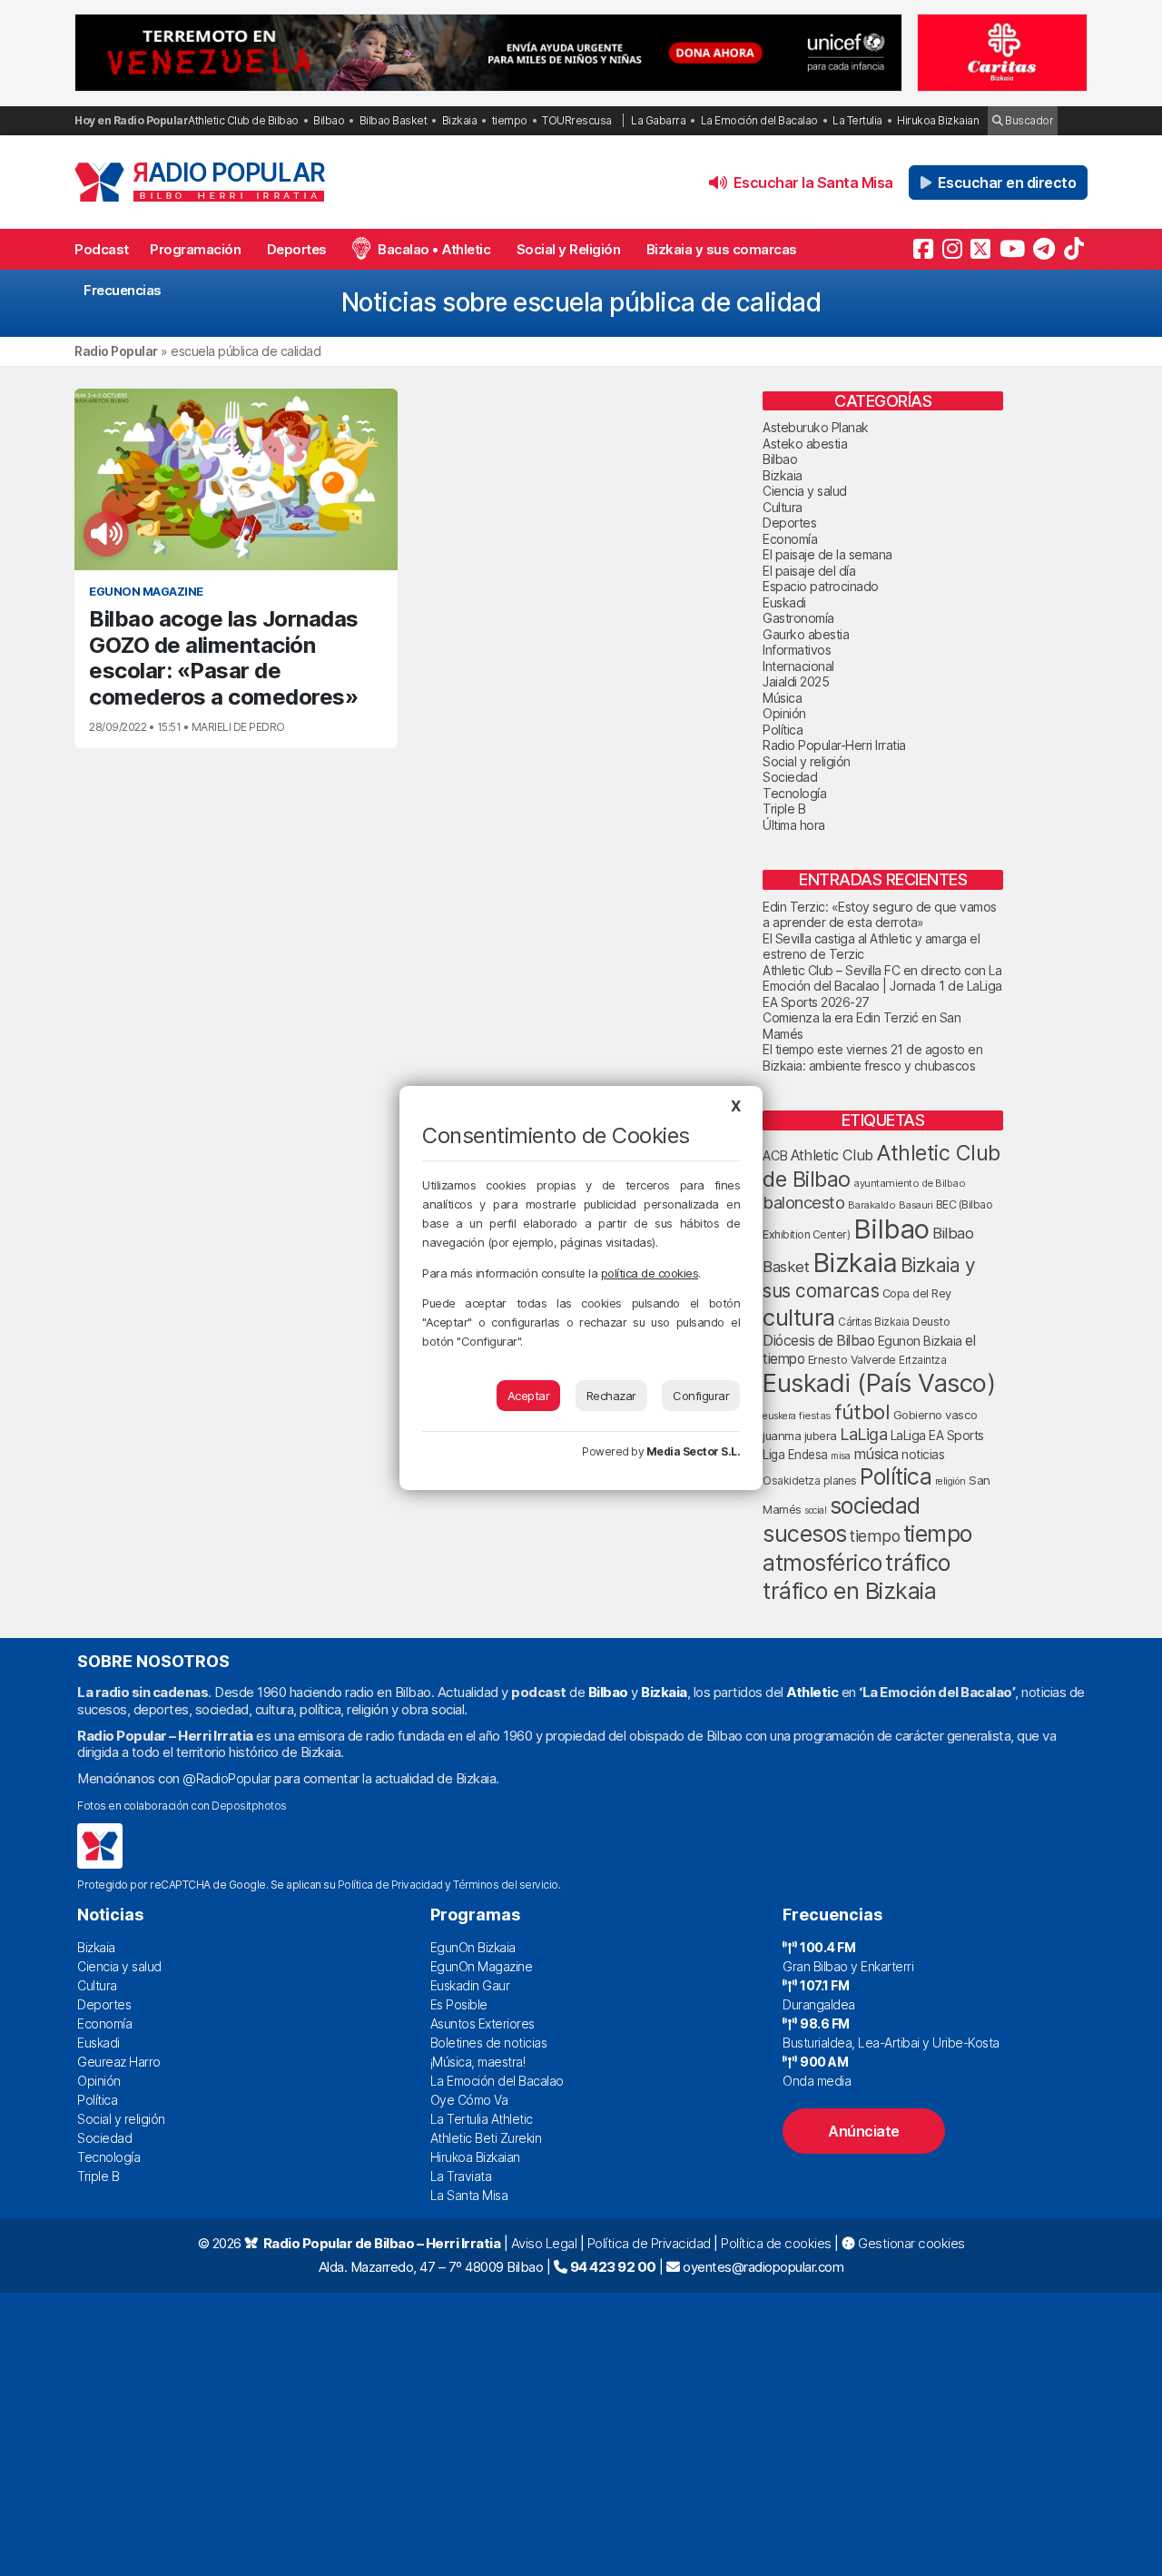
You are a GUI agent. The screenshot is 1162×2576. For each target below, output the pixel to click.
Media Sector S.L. (694, 1451)
